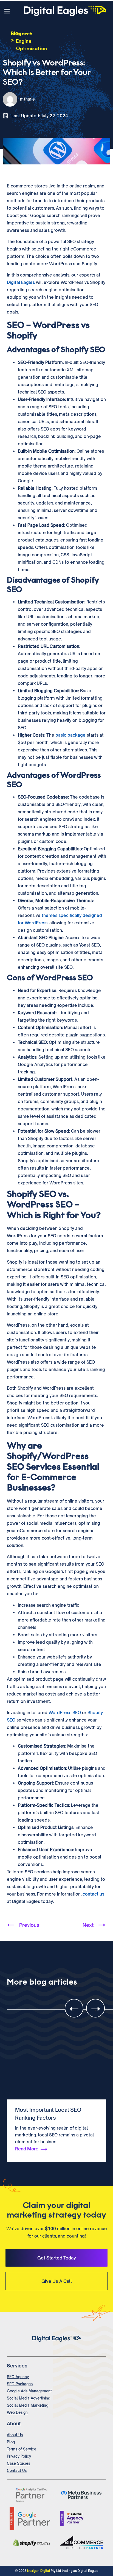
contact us (93, 1894)
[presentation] (74, 2008)
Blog (11, 2442)
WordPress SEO (65, 1713)
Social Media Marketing (28, 2405)
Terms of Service (22, 2449)
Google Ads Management (29, 2391)
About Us (15, 2435)
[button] (9, 11)
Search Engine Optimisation (31, 41)
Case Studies (19, 2463)
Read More (27, 2149)
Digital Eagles (21, 282)
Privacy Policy (19, 2456)
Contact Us (17, 2470)
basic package (70, 735)
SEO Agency (18, 2377)
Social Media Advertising (29, 2398)
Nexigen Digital (39, 2571)
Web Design (17, 2412)
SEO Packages (20, 2384)
